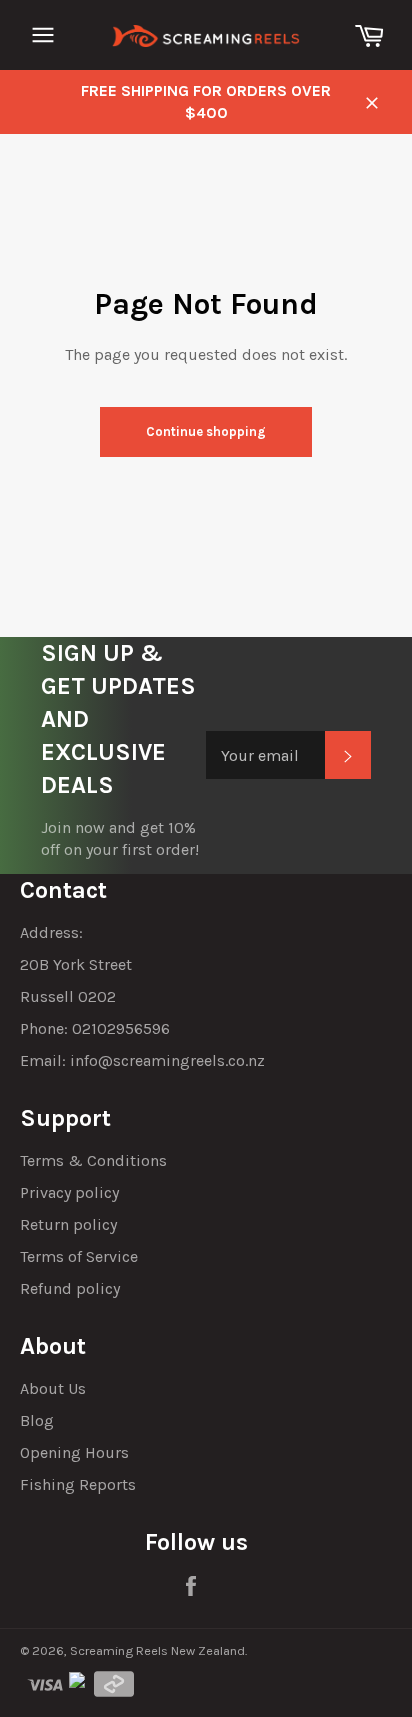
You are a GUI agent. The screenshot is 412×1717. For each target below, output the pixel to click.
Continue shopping (206, 431)
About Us (53, 1388)
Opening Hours (74, 1452)
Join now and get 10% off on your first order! (120, 838)
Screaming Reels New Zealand (157, 1650)
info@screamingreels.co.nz (167, 1060)
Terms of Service (79, 1256)
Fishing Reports (78, 1484)
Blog (37, 1420)
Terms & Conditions (93, 1160)
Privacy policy (69, 1192)
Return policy (68, 1224)
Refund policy (70, 1288)
